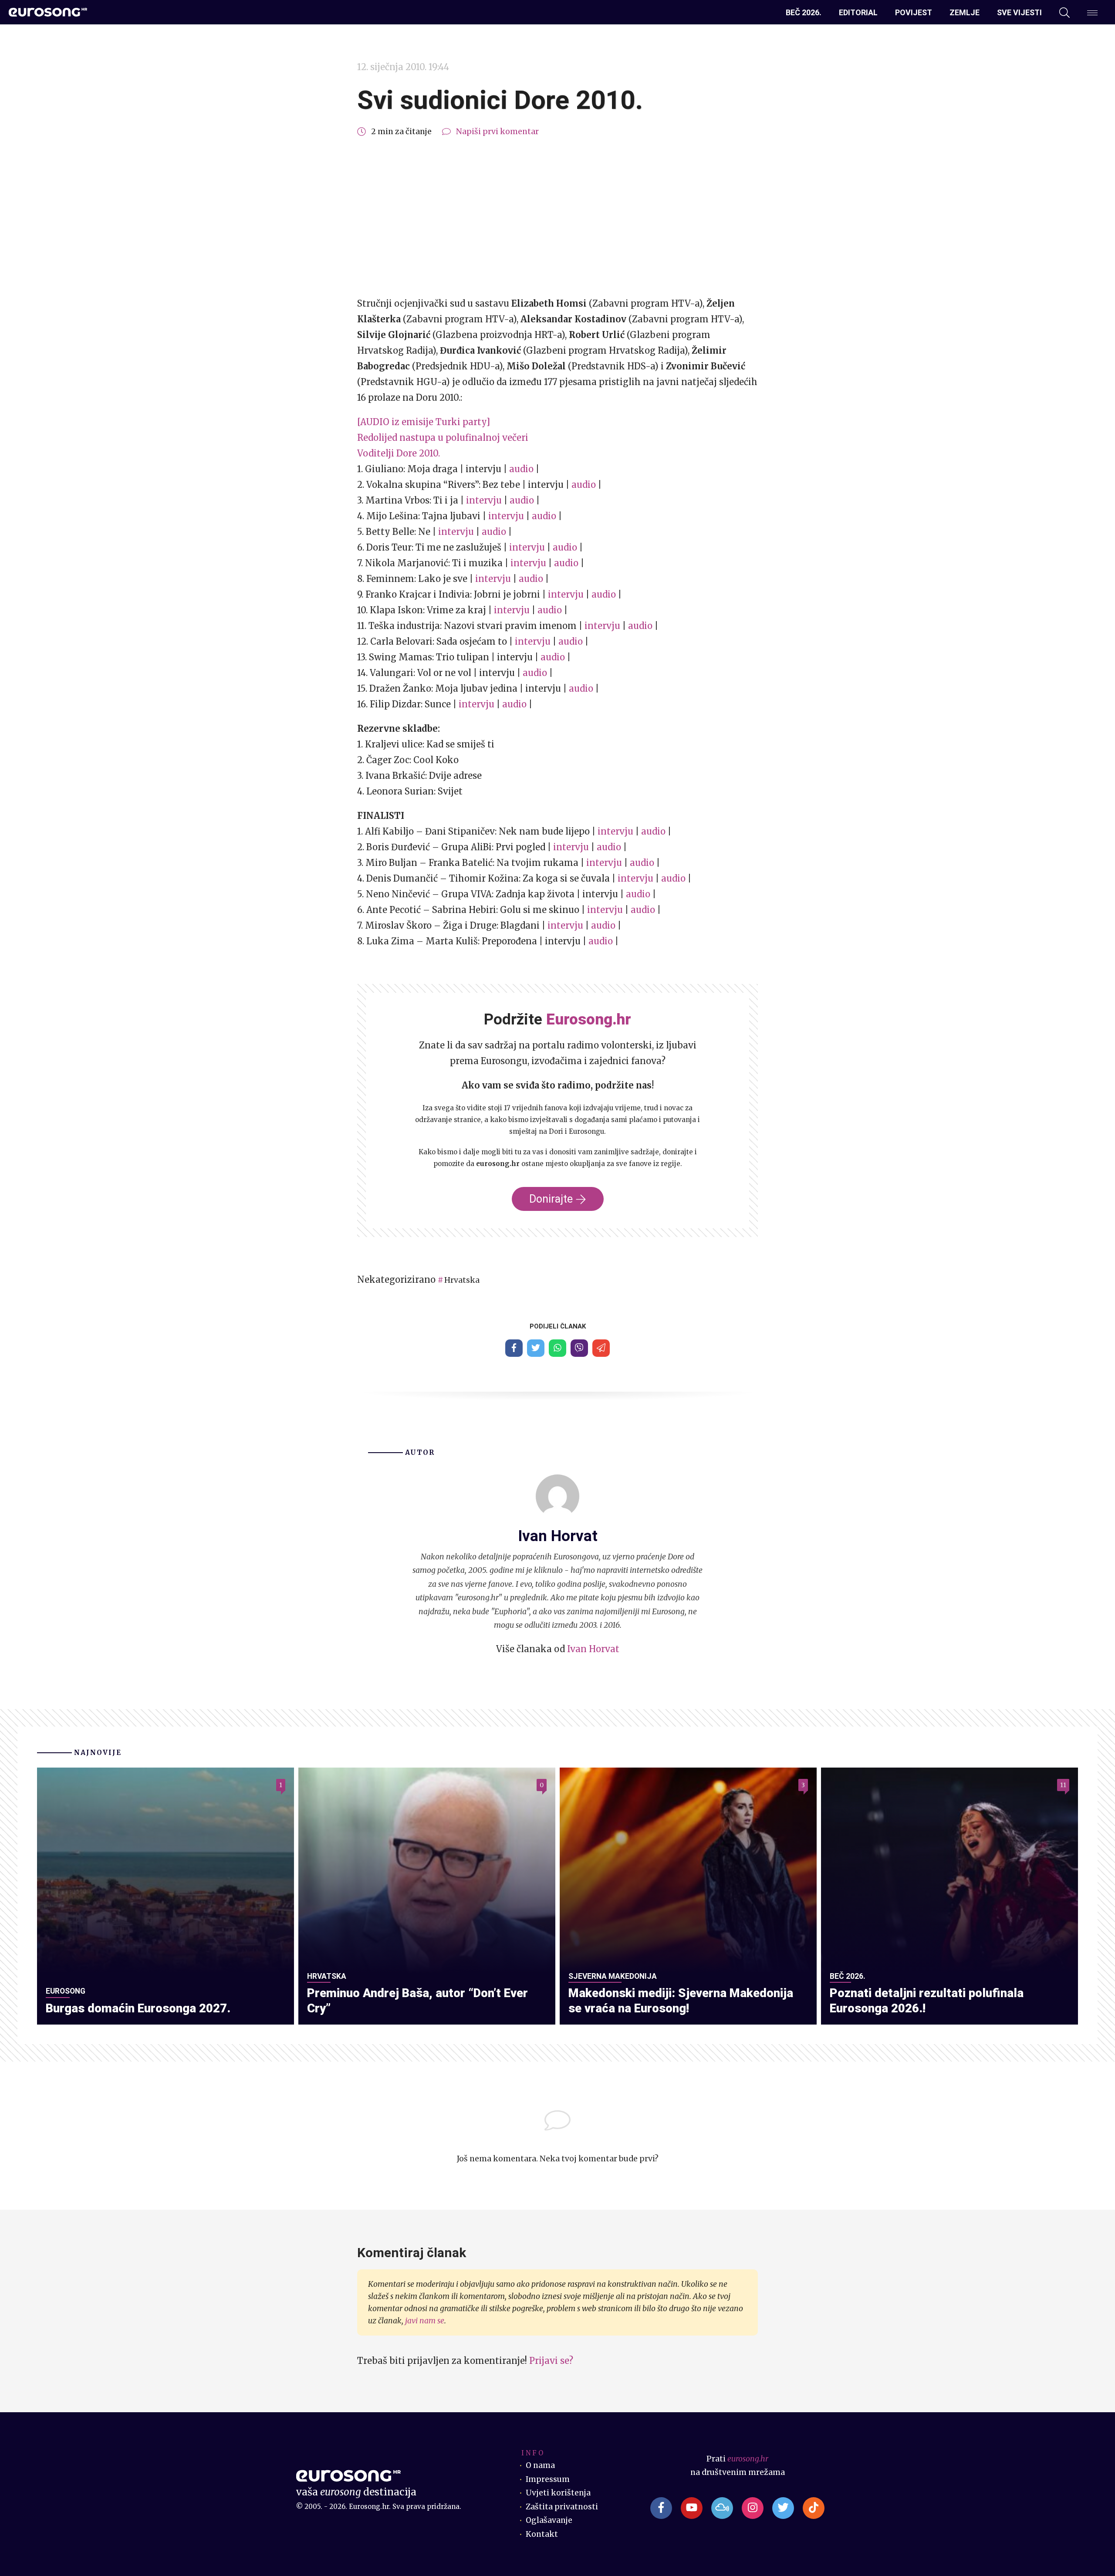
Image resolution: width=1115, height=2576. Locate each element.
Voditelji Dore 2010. (399, 453)
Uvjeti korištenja (558, 2493)
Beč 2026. (804, 12)
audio (521, 469)
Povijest (914, 12)
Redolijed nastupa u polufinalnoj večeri (443, 438)
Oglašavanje (549, 2520)
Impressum (548, 2479)
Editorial (858, 12)
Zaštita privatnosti (562, 2507)
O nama (540, 2465)
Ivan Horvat (593, 1649)
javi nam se (425, 2321)
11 (1063, 1785)
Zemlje (965, 12)
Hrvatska (462, 1280)
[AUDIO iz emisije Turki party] (424, 422)
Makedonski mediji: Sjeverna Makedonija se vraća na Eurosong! (681, 2001)
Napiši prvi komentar (497, 132)
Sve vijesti (1019, 12)
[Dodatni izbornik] (1092, 13)
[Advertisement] (557, 217)
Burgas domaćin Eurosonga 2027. (138, 2008)
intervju (484, 500)
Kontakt (542, 2534)
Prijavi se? (551, 2361)
